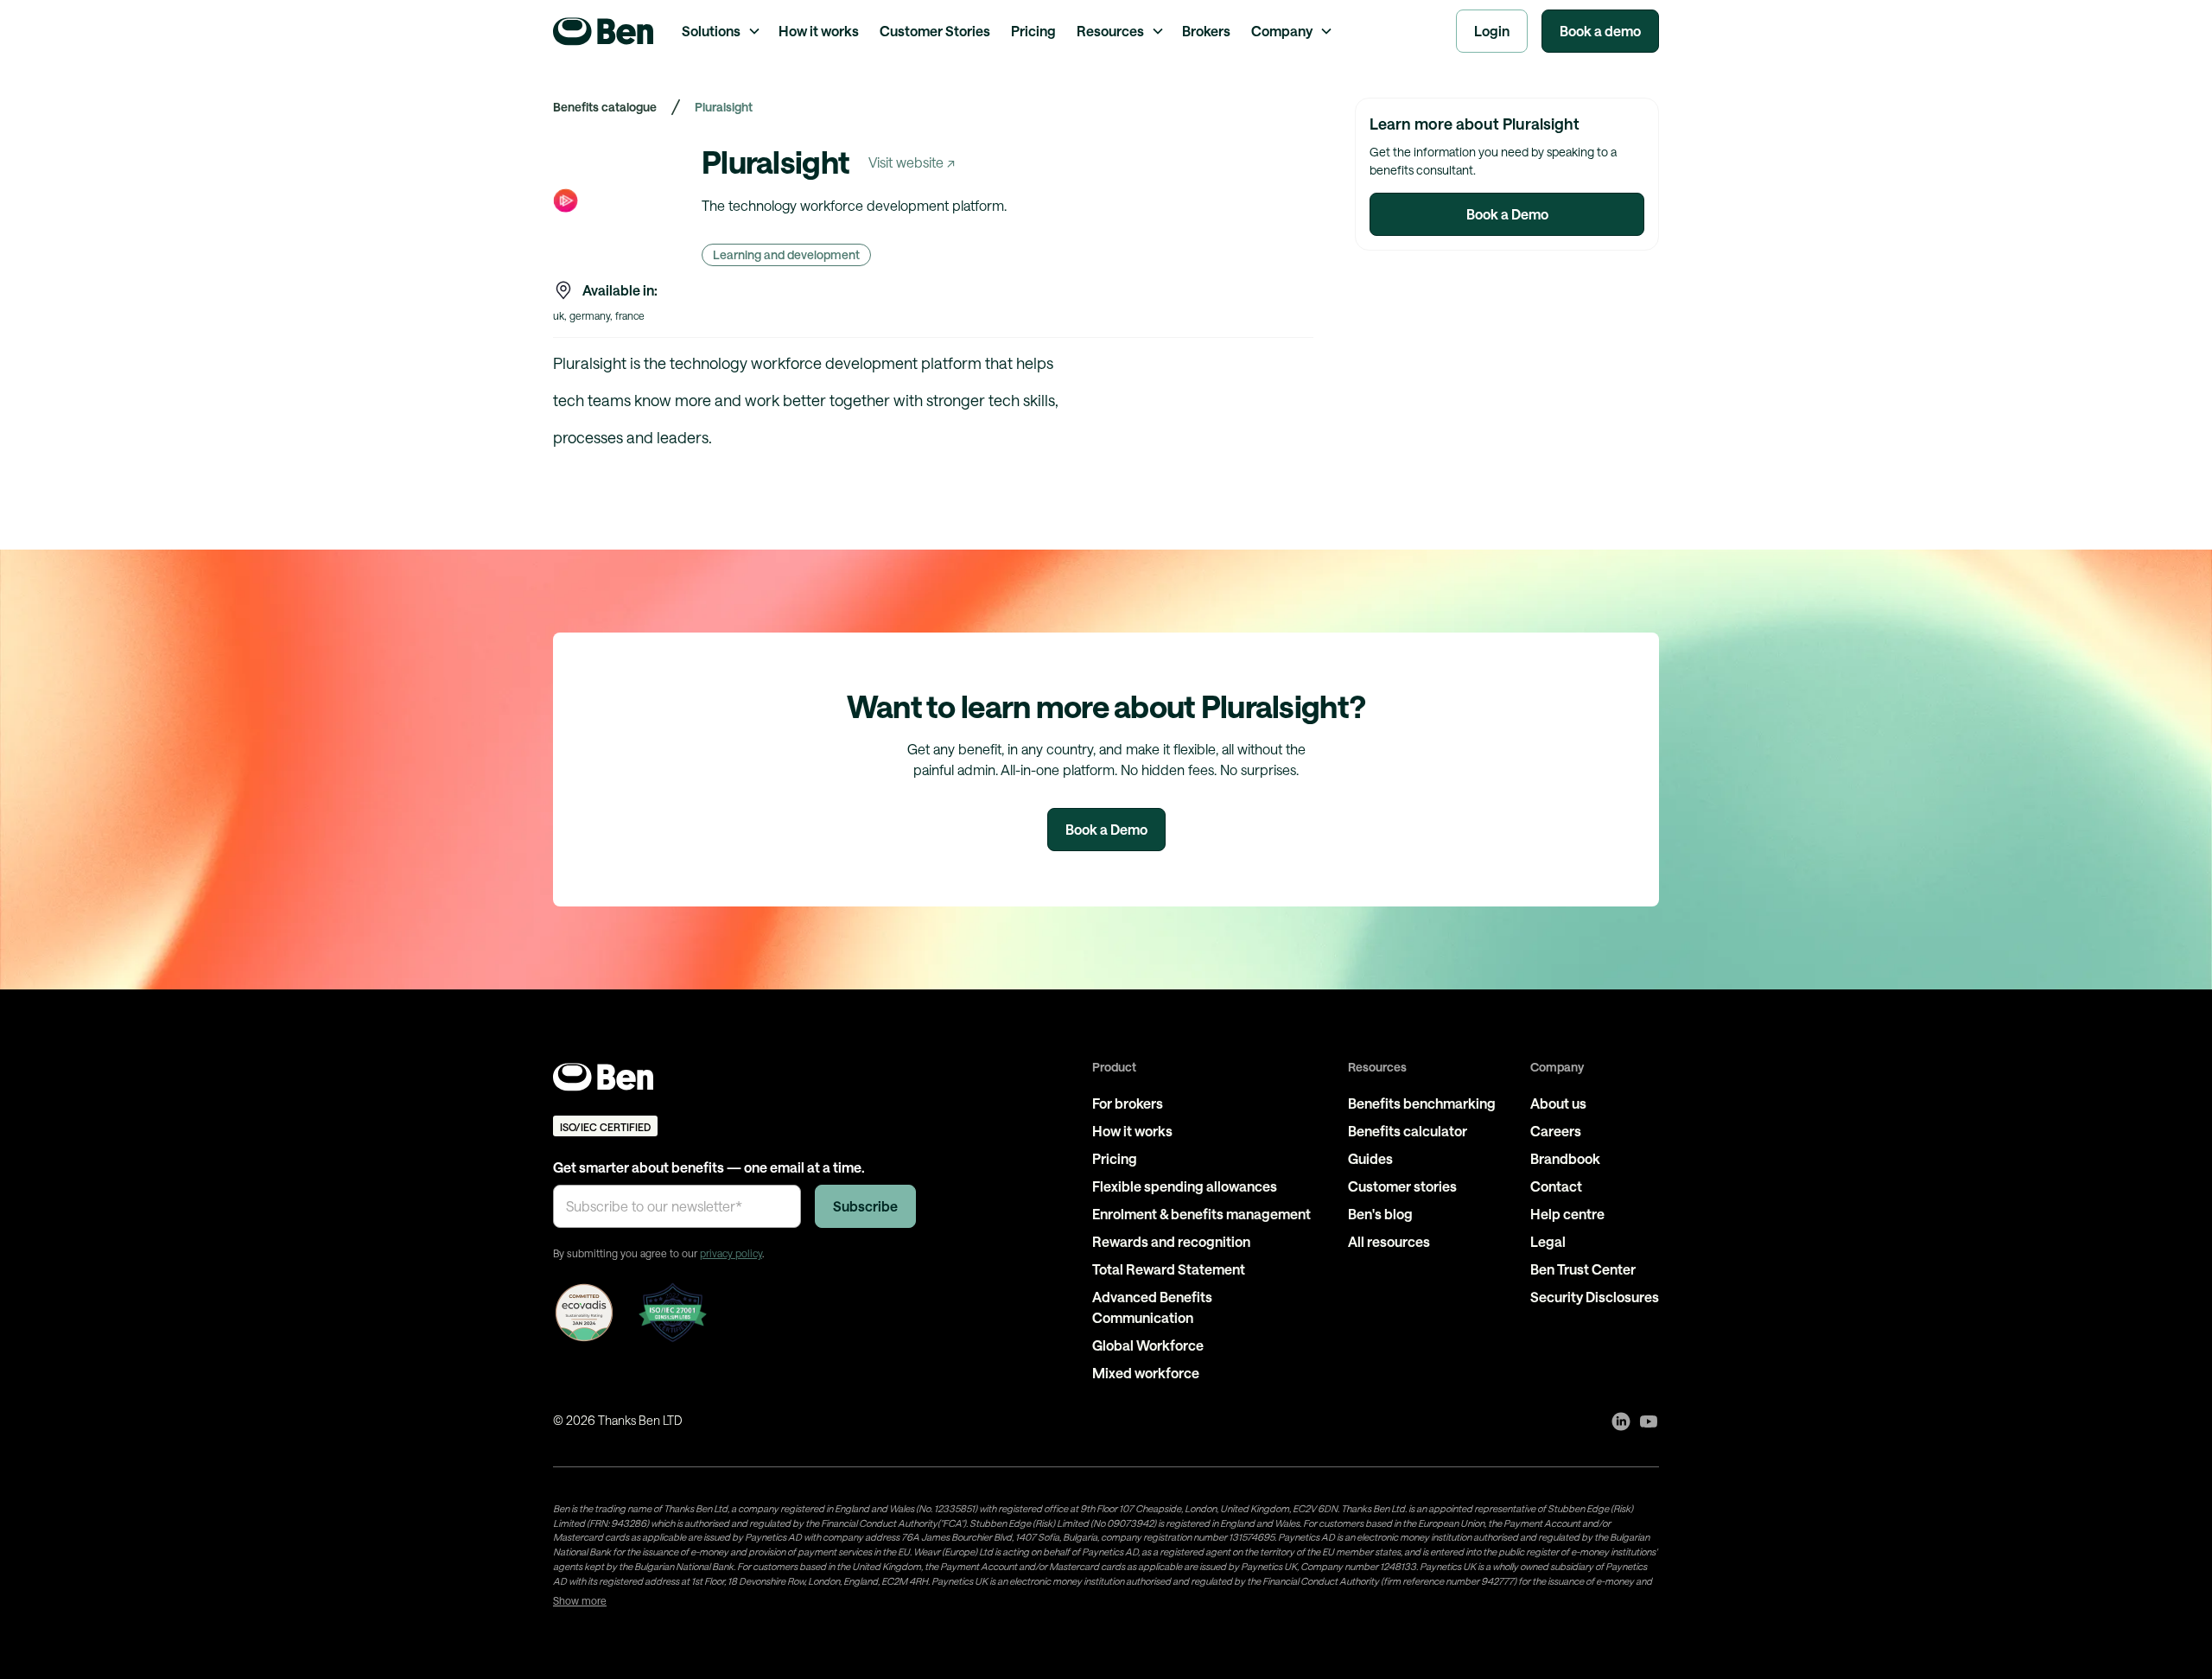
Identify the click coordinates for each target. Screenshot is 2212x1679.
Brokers (1206, 31)
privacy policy (731, 1253)
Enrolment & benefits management (1201, 1214)
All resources (1389, 1241)
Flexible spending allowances (1185, 1186)
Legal (1548, 1241)
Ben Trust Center (1583, 1269)
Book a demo (1600, 31)
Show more (580, 1600)
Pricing (1033, 31)
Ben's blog (1380, 1214)
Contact (1556, 1186)
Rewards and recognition (1171, 1241)
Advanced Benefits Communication (1152, 1307)
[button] (720, 31)
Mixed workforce (1146, 1373)
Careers (1556, 1131)
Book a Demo (1507, 214)
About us (1558, 1103)
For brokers (1128, 1103)
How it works (819, 31)
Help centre (1567, 1214)
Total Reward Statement (1169, 1269)
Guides (1370, 1158)
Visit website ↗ (912, 162)
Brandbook (1565, 1158)
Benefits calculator (1408, 1131)
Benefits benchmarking (1422, 1103)
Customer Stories (935, 31)
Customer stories (1402, 1186)
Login (1492, 31)
